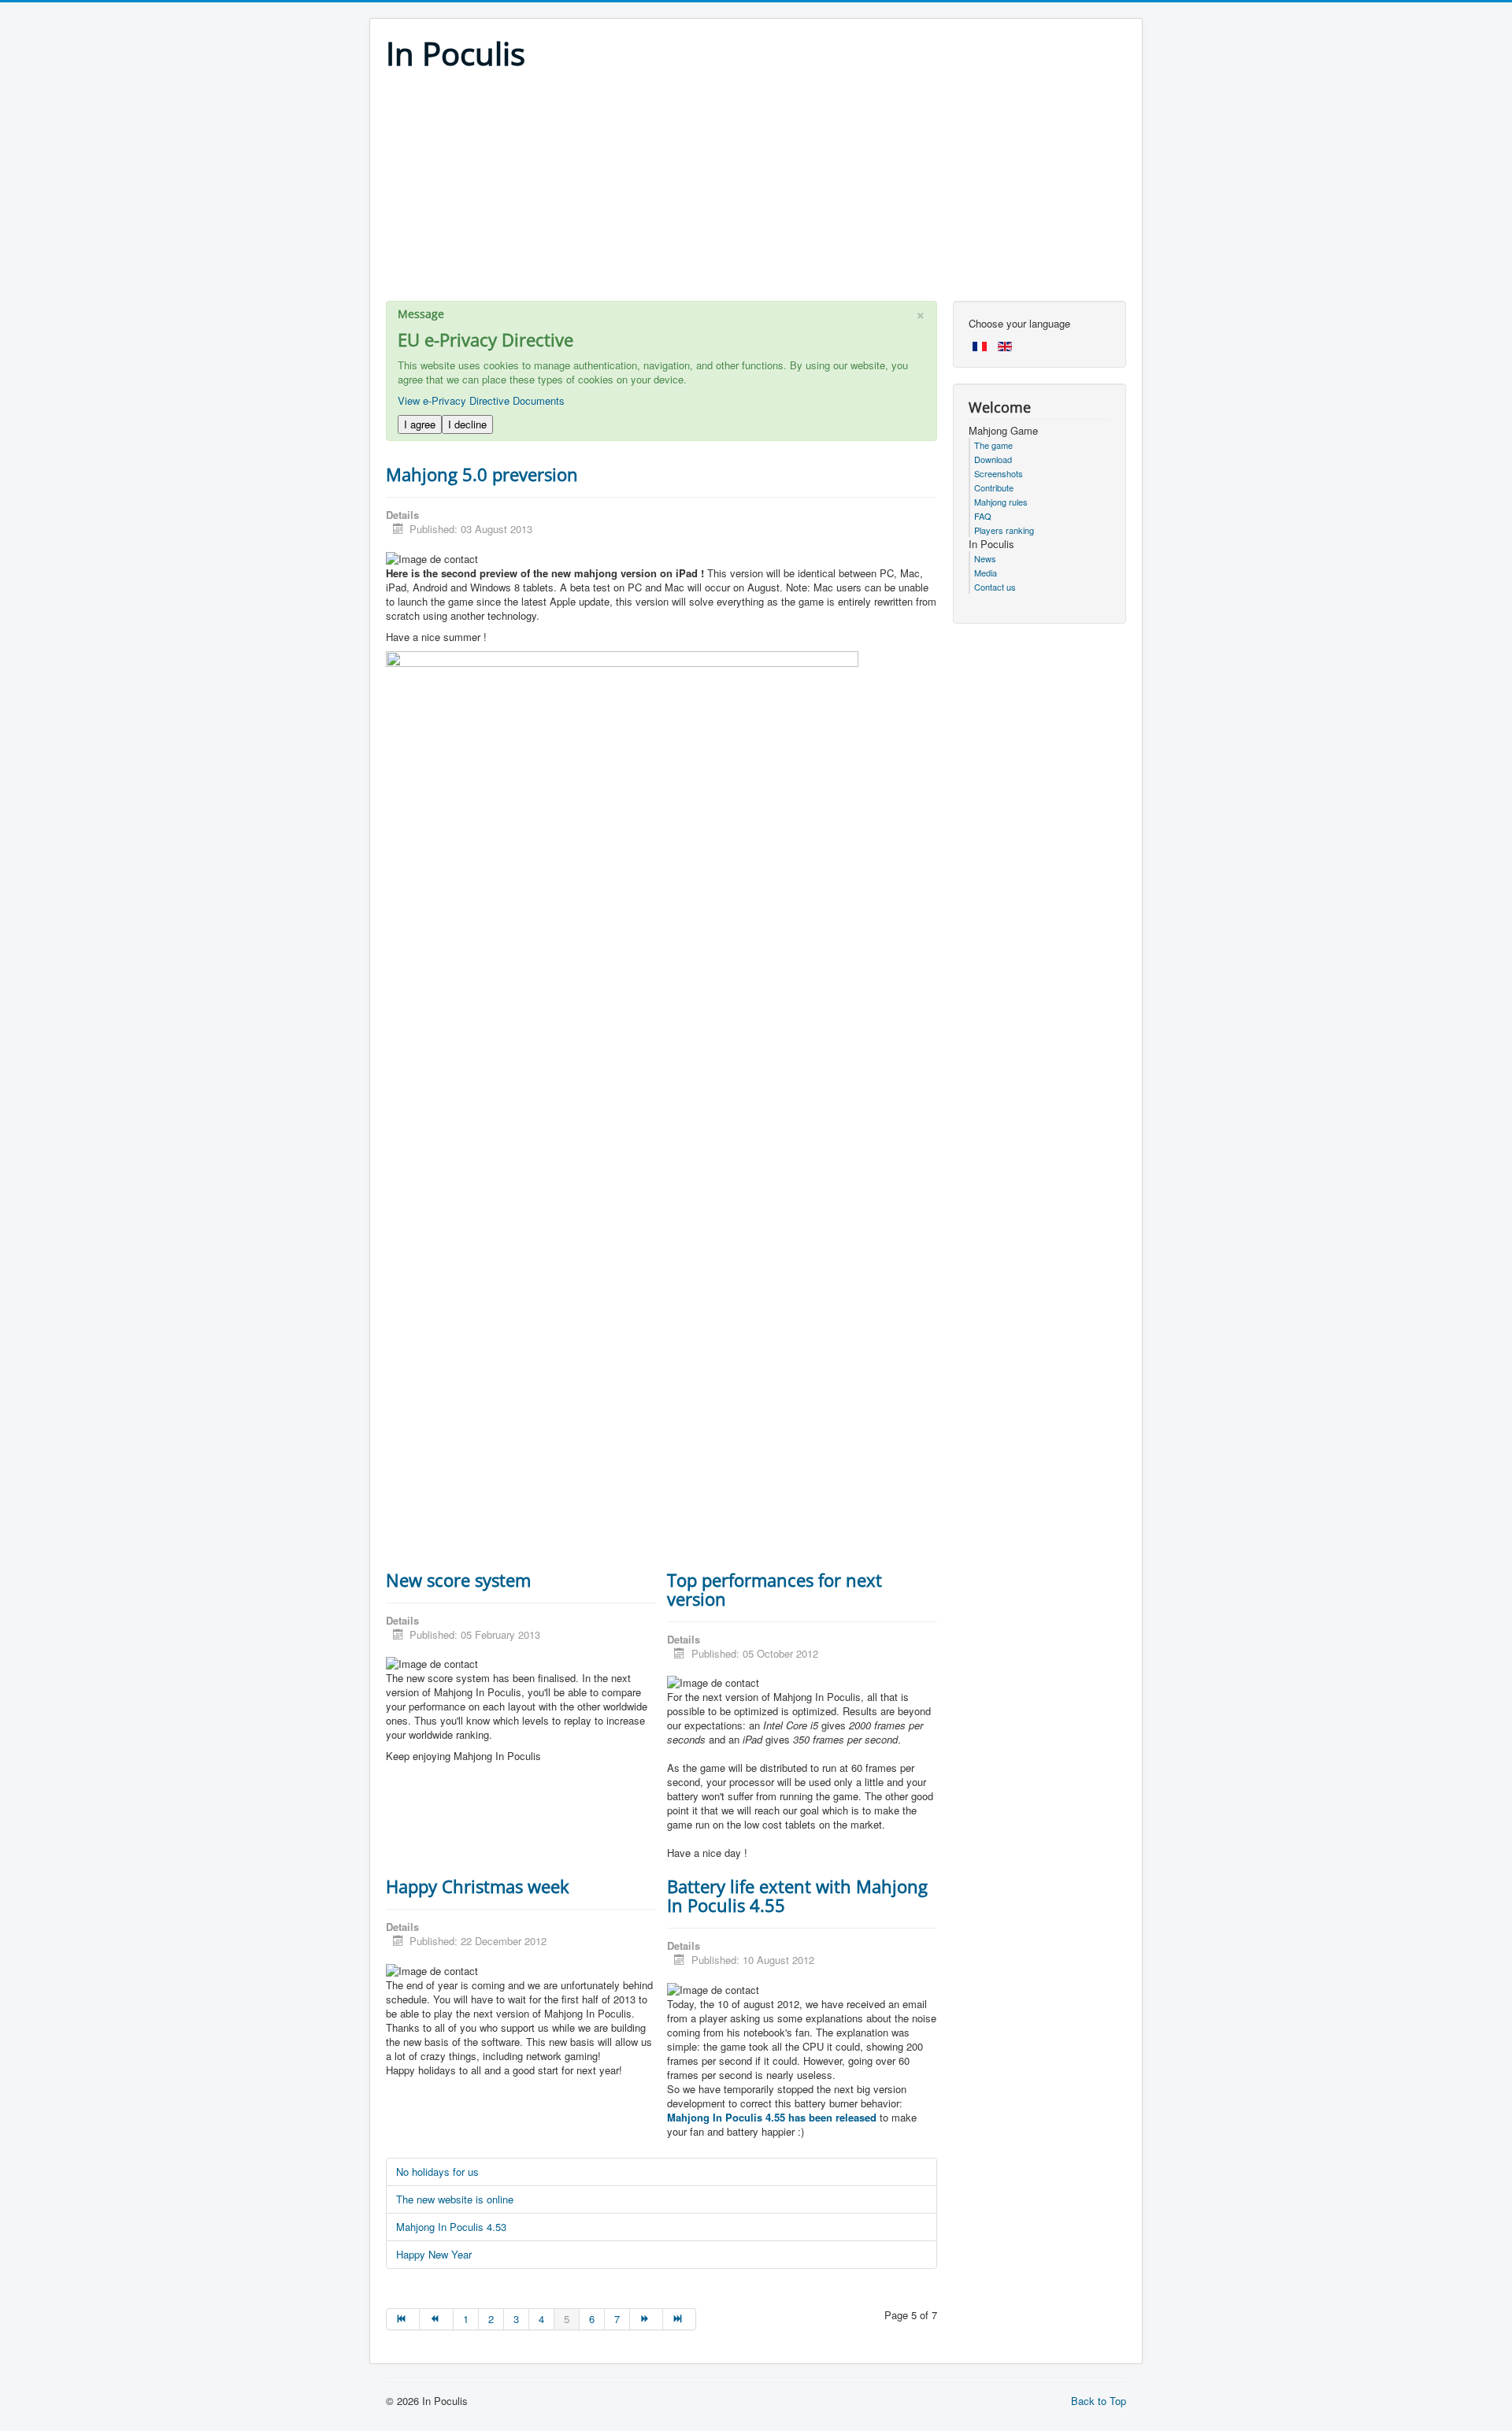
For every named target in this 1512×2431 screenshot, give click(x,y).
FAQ (983, 516)
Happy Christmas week (478, 1886)
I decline (467, 424)
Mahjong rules (1001, 502)
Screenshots (999, 473)
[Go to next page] (647, 2319)
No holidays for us (437, 2172)
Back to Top (1099, 2401)
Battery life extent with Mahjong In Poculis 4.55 (797, 1896)
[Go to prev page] (436, 2319)
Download (993, 459)
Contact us (995, 587)
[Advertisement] (756, 191)
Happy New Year (434, 2254)
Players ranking (1004, 530)
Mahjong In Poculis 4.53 (451, 2227)
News (985, 558)
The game (993, 445)
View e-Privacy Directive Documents (481, 400)
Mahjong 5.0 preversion (482, 474)
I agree (420, 424)
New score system (458, 1580)
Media (986, 573)
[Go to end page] (680, 2319)
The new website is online (455, 2199)
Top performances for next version (775, 1589)
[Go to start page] (403, 2319)
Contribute (994, 487)
